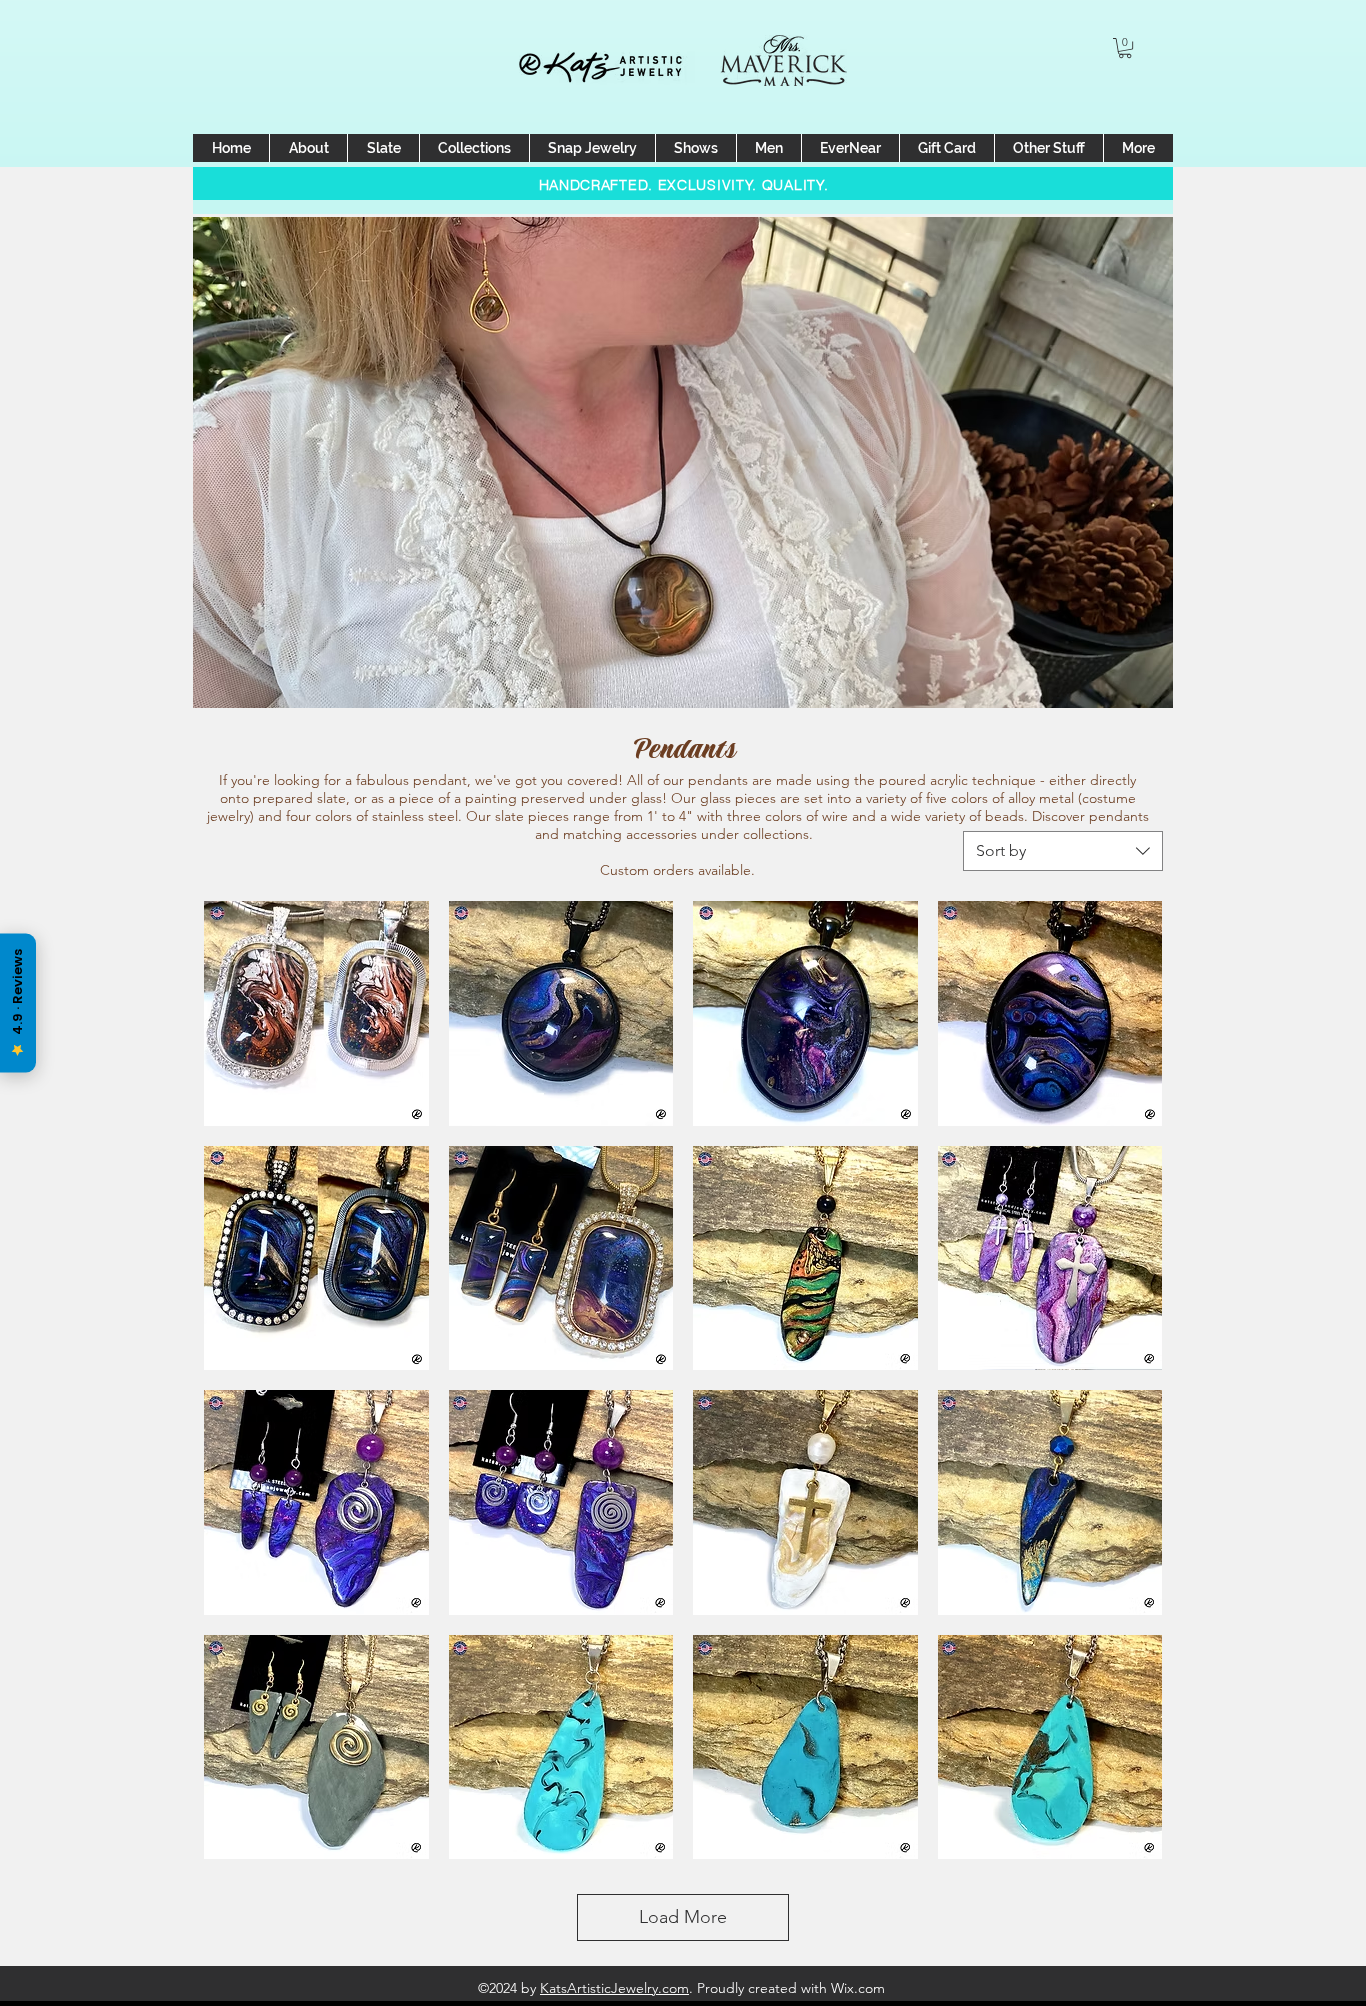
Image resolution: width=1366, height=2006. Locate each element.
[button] (1125, 48)
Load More (683, 1917)
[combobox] (1063, 851)
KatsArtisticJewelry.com (614, 1988)
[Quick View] (316, 1013)
